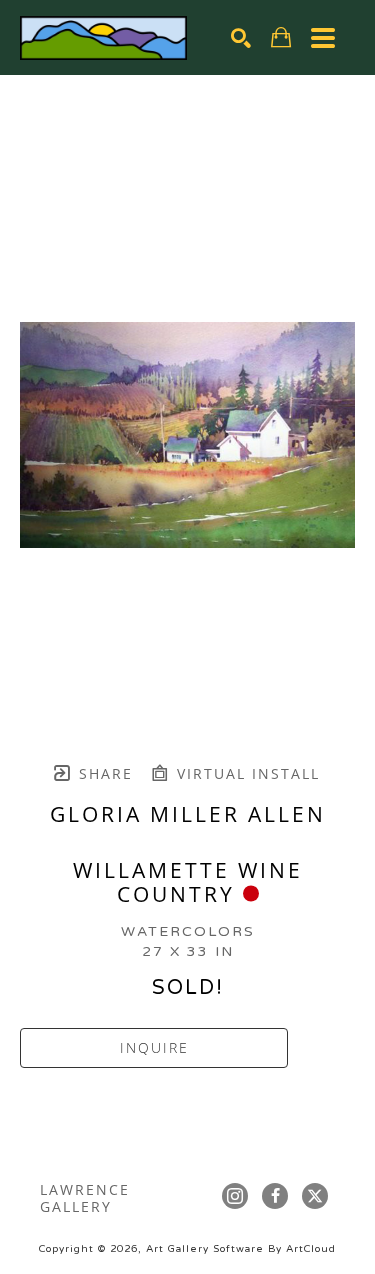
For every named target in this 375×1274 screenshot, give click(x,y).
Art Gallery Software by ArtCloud (241, 1249)
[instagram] (235, 1196)
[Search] (241, 38)
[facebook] (275, 1196)
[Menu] (323, 38)
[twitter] (315, 1196)
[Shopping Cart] (281, 37)
